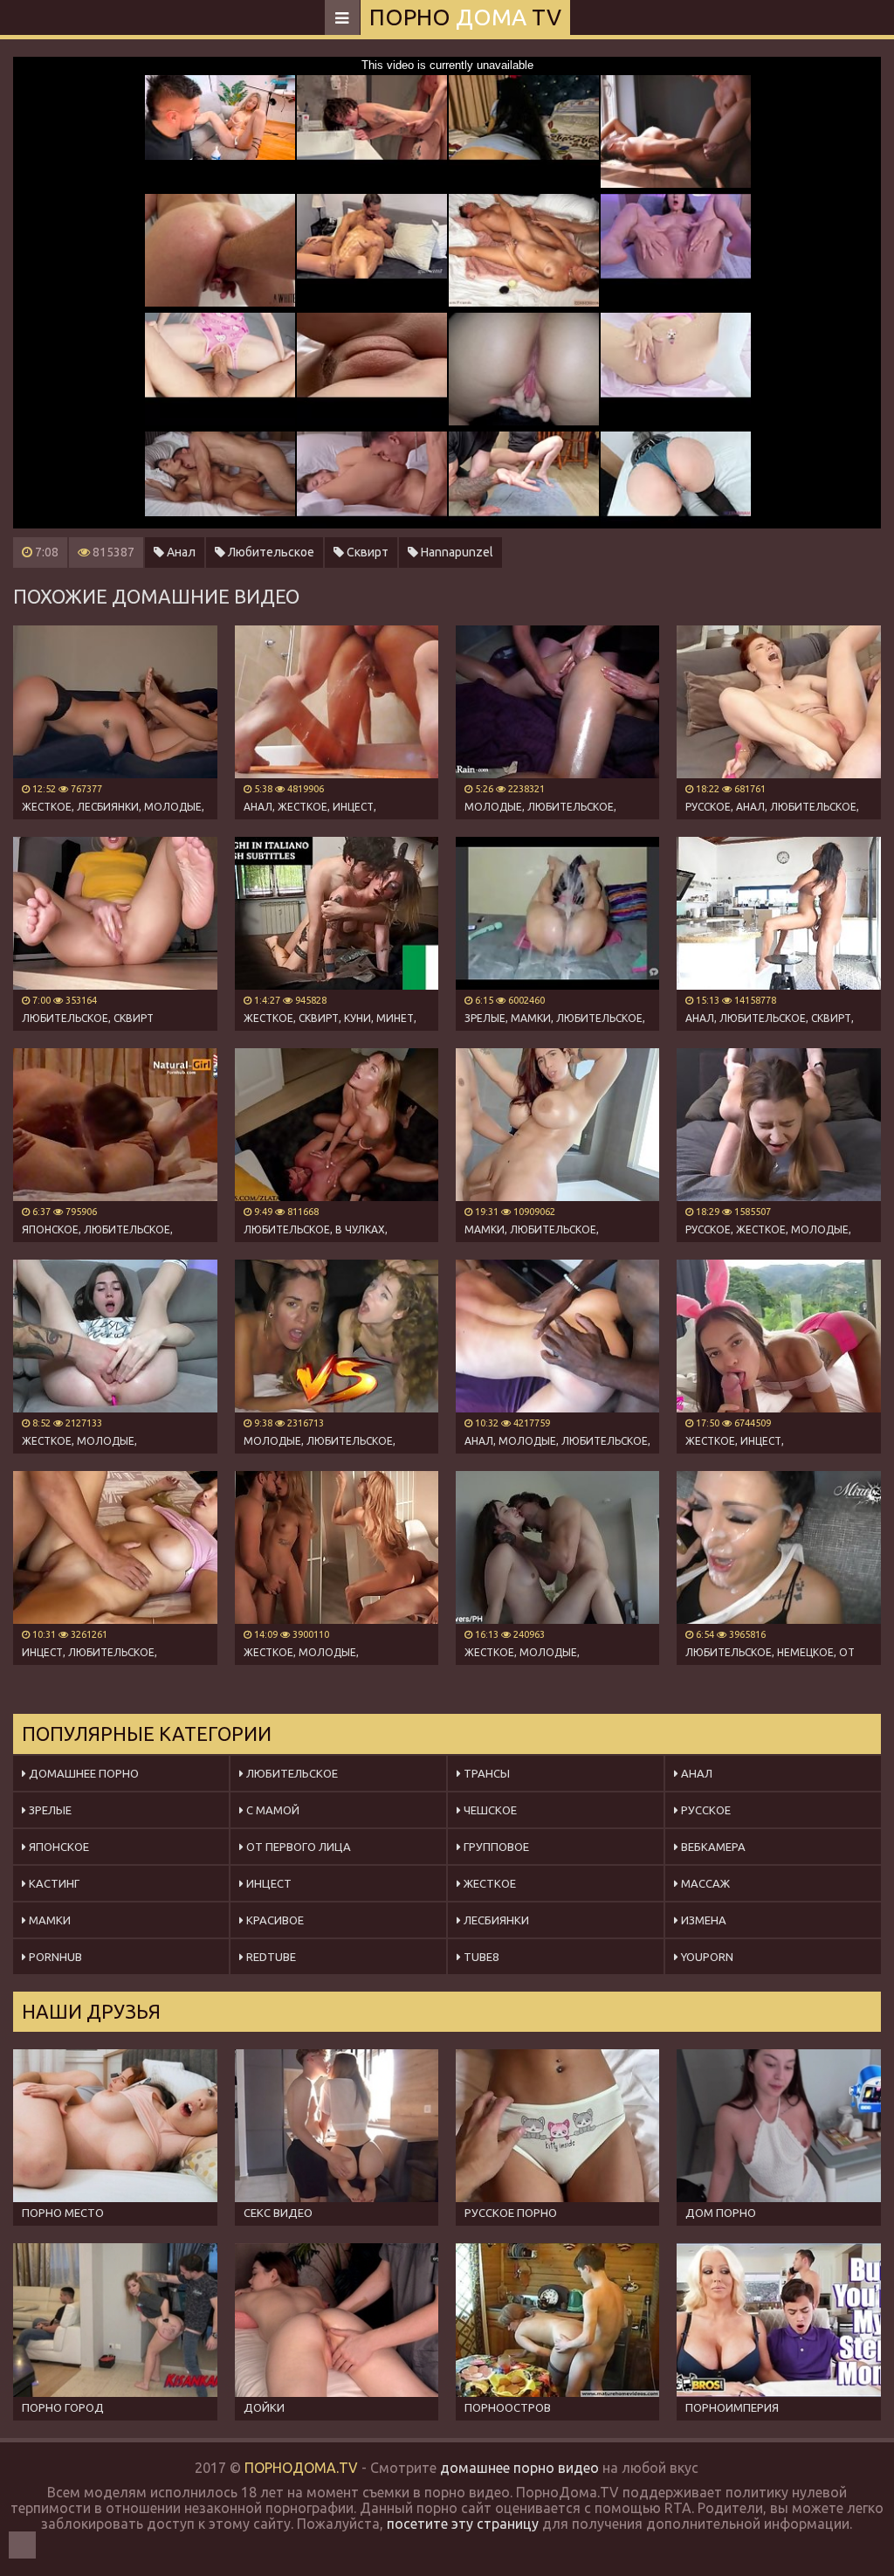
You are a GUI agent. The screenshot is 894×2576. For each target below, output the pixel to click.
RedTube (270, 1957)
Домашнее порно (83, 1773)
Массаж (704, 1883)
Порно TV (465, 17)
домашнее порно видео (519, 2468)
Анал (180, 552)
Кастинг (53, 1883)
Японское (58, 1847)
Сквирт (366, 552)
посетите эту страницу (463, 2524)
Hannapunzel (456, 552)
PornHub (54, 1957)
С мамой (272, 1810)
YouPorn (706, 1957)
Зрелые (49, 1810)
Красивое (274, 1920)
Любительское (270, 552)
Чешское (489, 1810)
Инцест (268, 1883)
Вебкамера (712, 1847)
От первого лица (297, 1847)
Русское (705, 1810)
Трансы (485, 1773)
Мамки (48, 1920)
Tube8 (480, 1957)
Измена (702, 1920)
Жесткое (488, 1883)
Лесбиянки (495, 1920)
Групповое (495, 1847)
